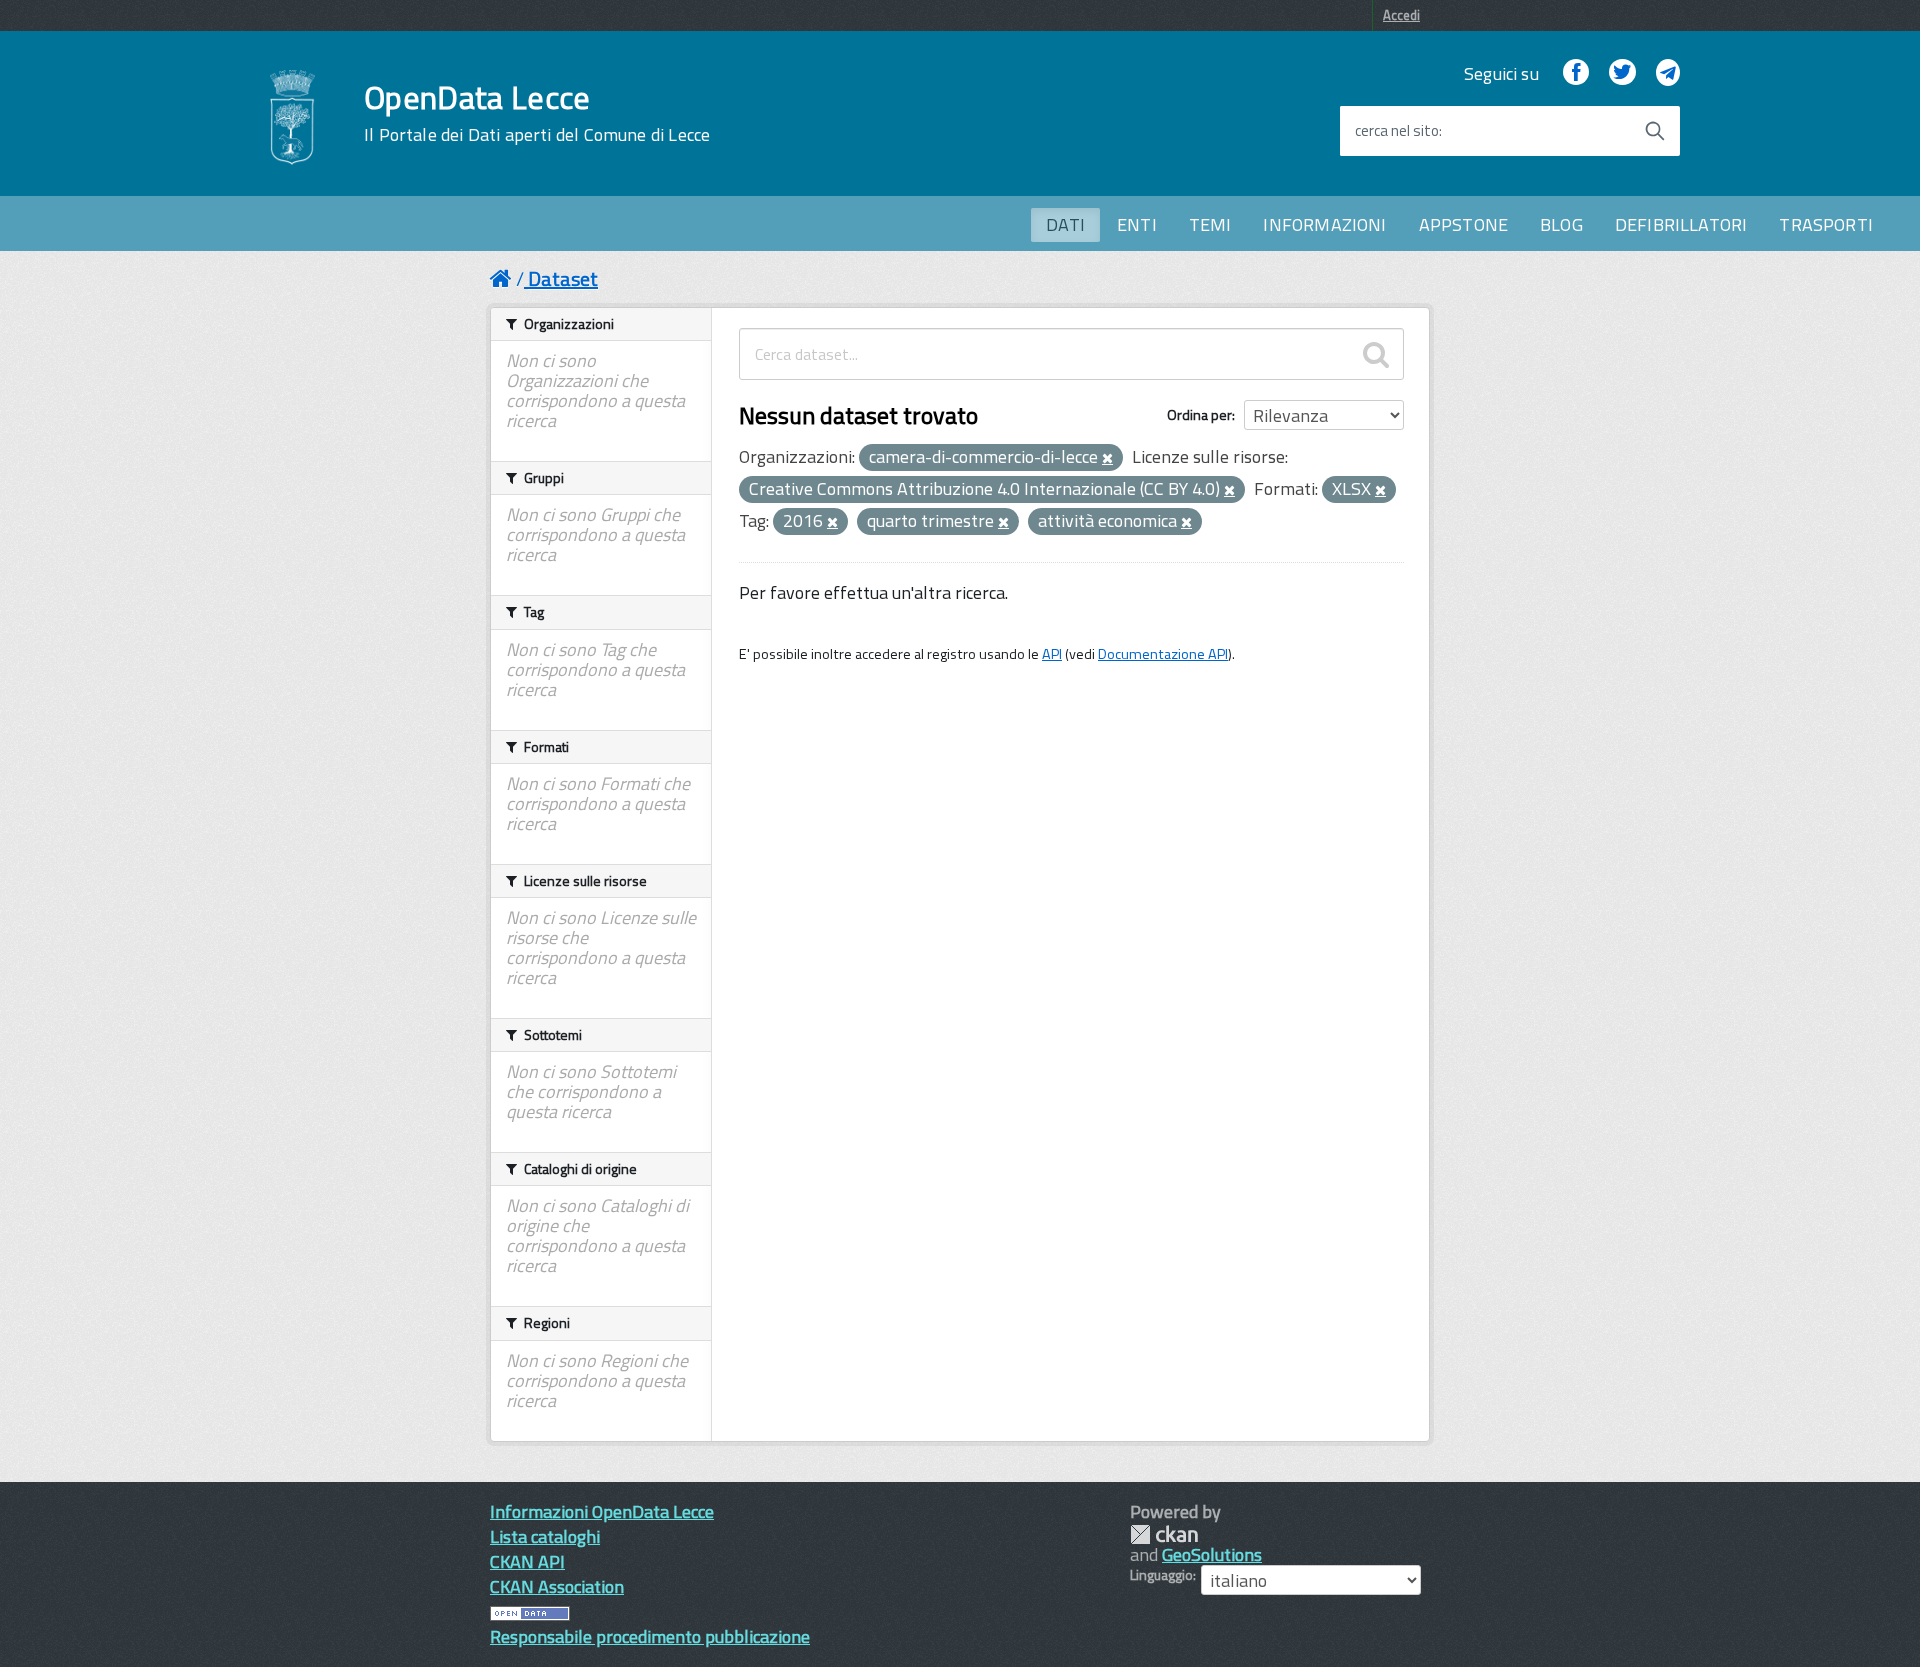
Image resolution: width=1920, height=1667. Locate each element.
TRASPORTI (1826, 224)
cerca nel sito (1397, 131)
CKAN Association (557, 1586)
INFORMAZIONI (1324, 224)
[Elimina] (1107, 459)
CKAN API (527, 1561)
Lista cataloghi (545, 1536)
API (1052, 654)
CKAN (1164, 1534)
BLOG (1561, 224)
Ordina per (1199, 414)
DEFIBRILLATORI (1681, 224)
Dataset (563, 278)
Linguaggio (1161, 1575)
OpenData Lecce (537, 113)
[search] (1376, 354)
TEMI (1210, 224)
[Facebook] (1576, 73)
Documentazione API (1163, 654)
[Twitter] (1622, 73)
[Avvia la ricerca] (1655, 131)
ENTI (1137, 224)
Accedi (1401, 15)
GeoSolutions (1212, 1554)
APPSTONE (1463, 224)
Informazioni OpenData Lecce (602, 1511)
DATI (1065, 224)
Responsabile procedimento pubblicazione (650, 1636)
